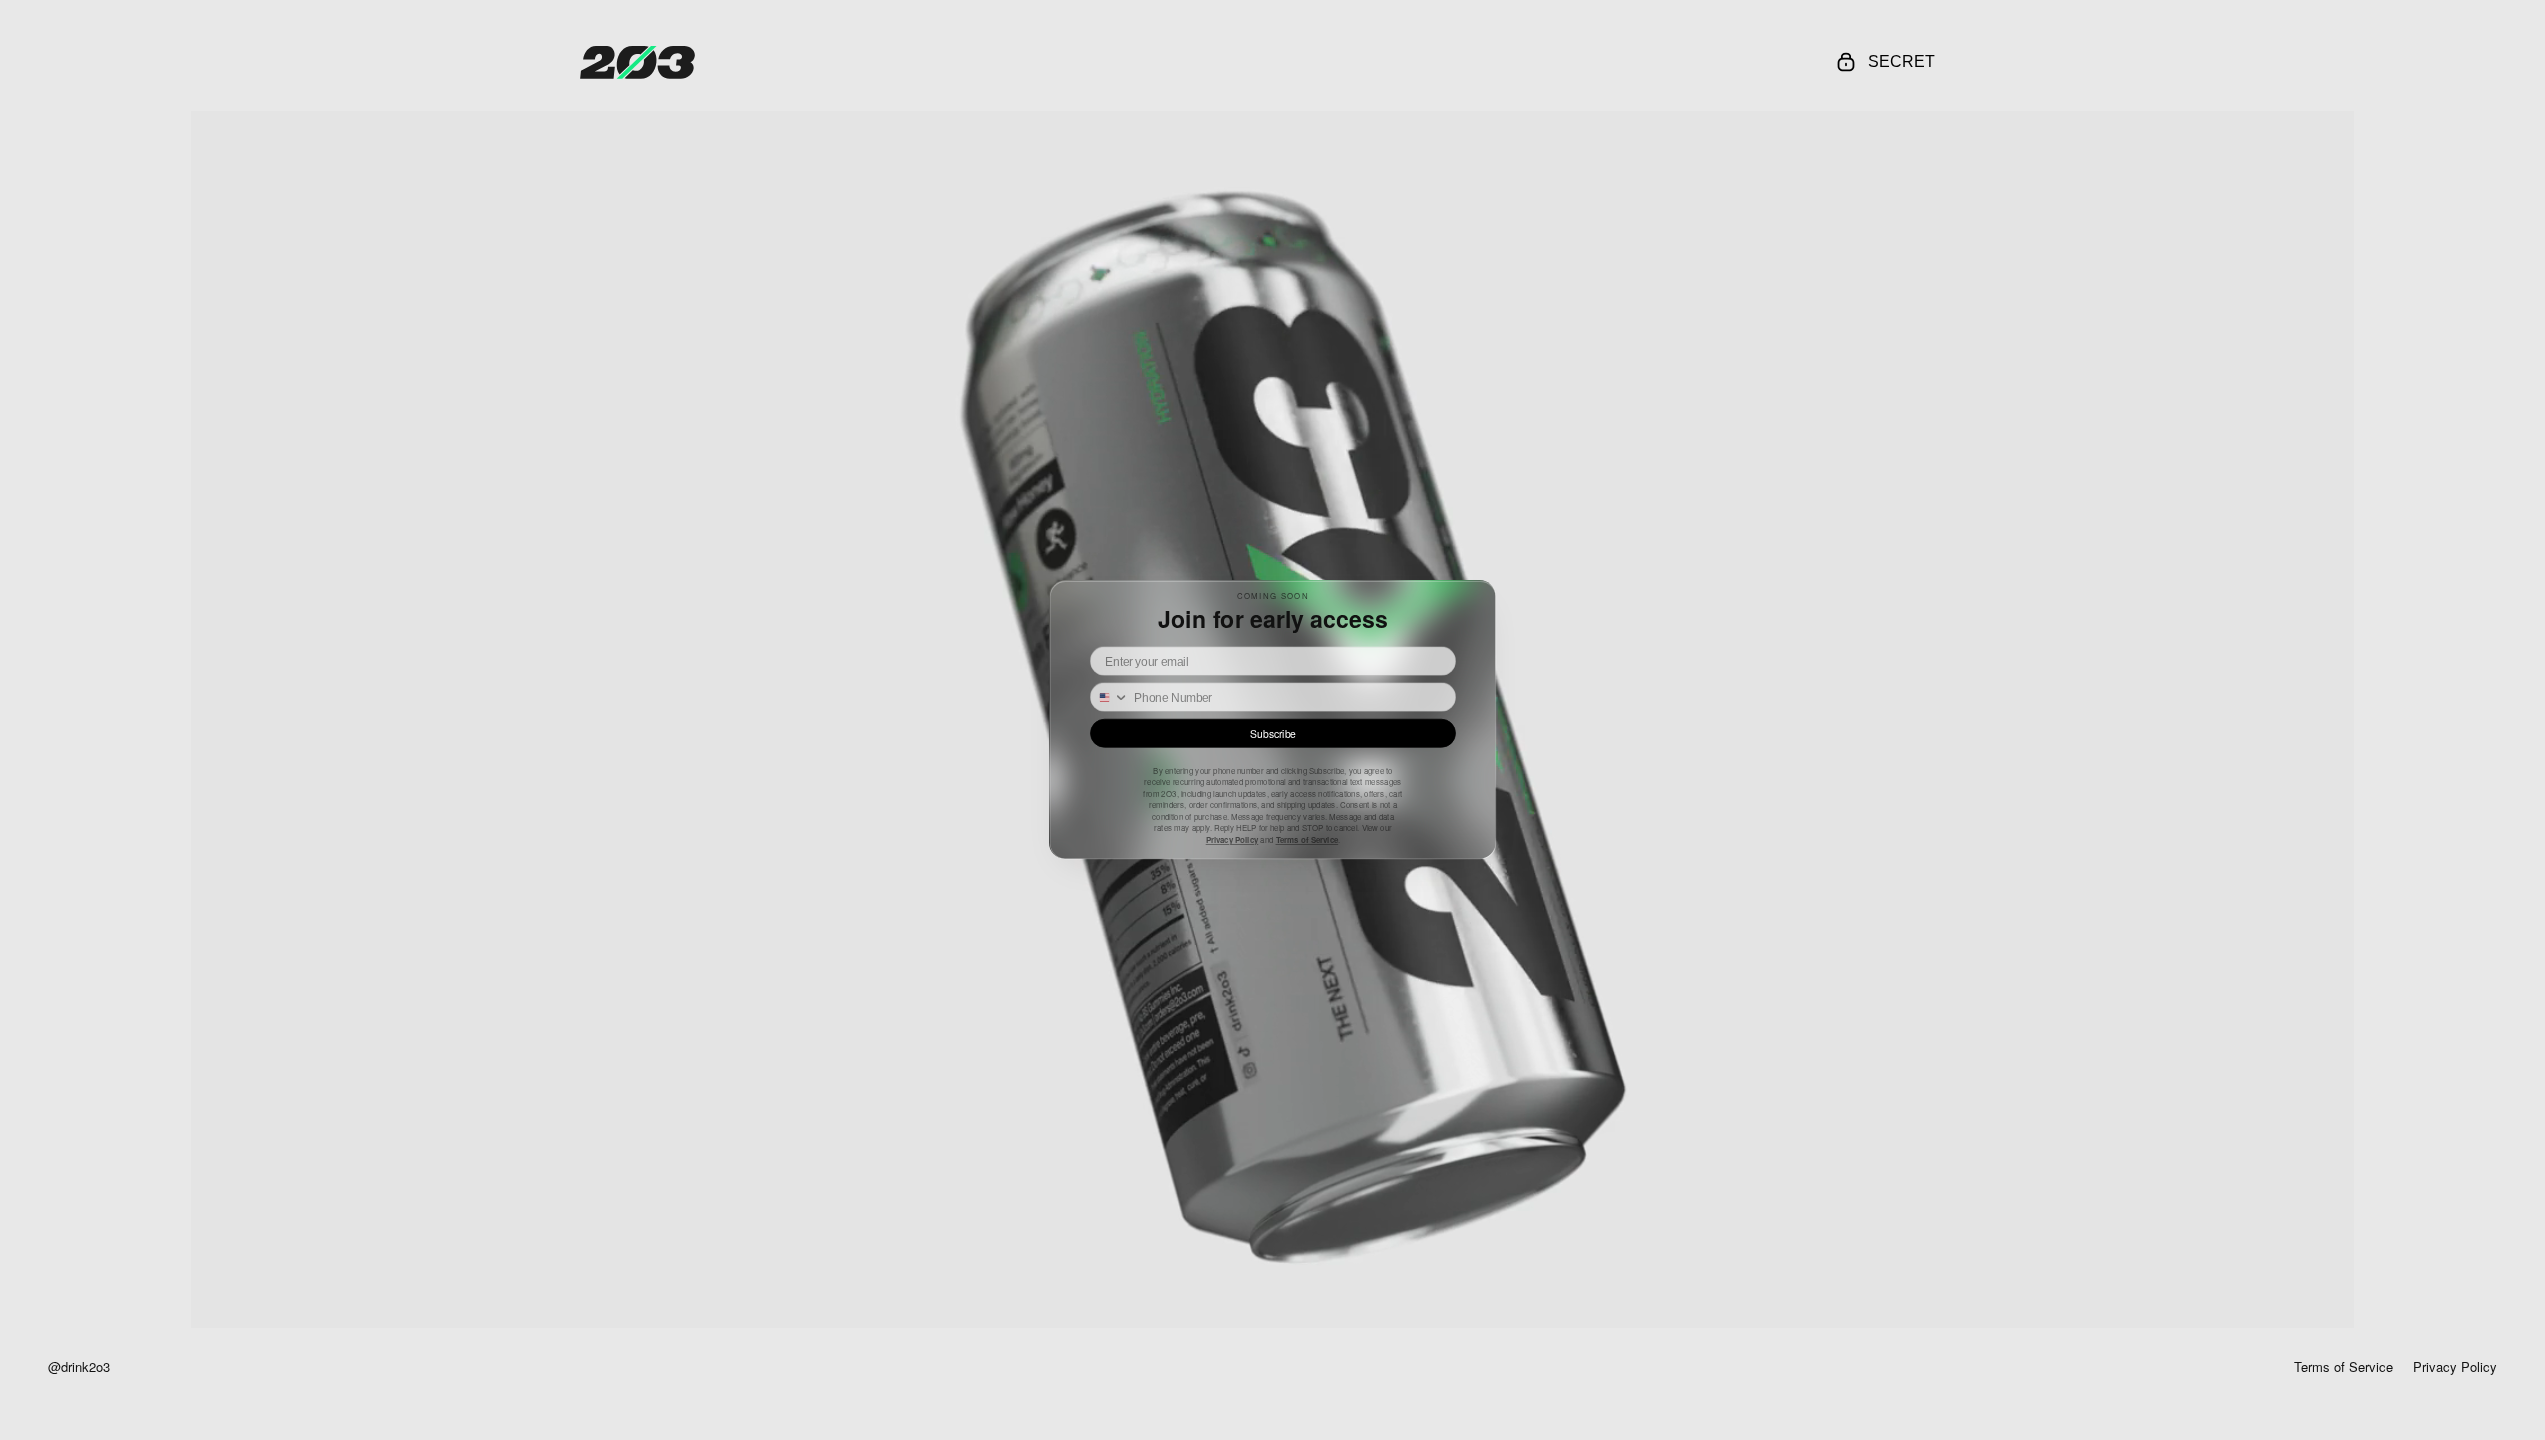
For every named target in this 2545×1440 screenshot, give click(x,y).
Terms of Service (1306, 839)
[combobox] (1115, 697)
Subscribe (1272, 733)
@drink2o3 (79, 1366)
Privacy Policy (1231, 839)
